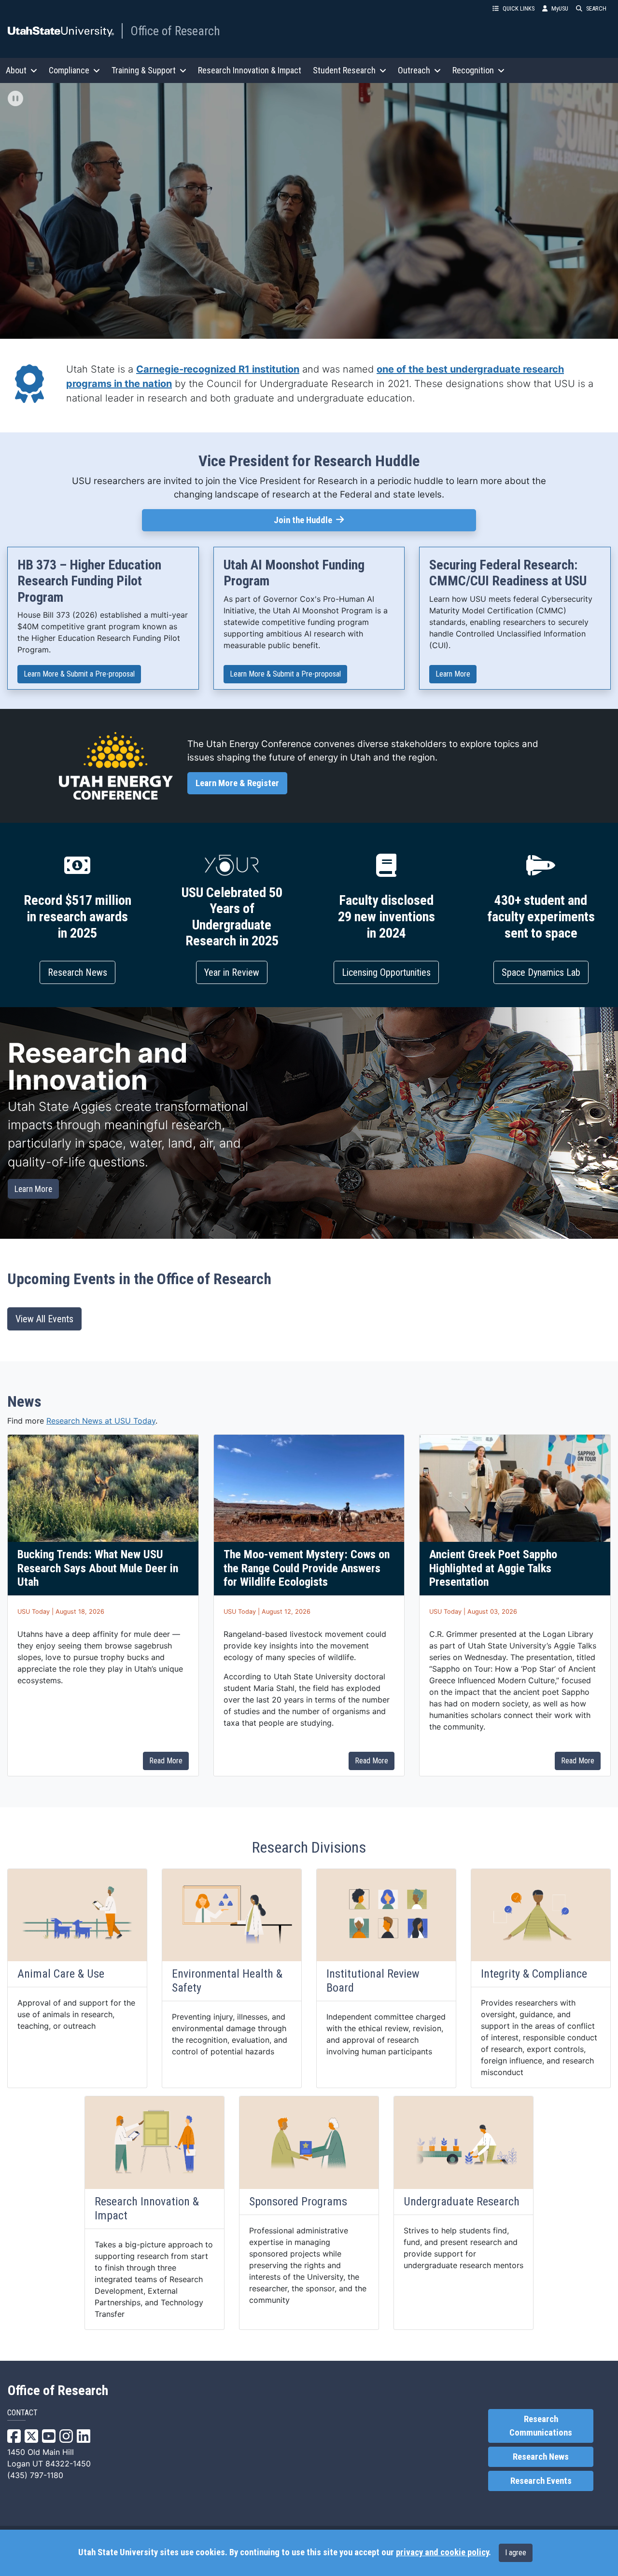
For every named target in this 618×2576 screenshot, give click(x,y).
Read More (166, 1761)
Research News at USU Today (101, 1421)
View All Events (44, 1319)
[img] (15, 98)
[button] (309, 211)
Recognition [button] (473, 70)
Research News (77, 972)
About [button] (16, 70)
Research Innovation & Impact (250, 70)
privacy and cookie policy (442, 2552)
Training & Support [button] (144, 70)
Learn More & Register (241, 783)
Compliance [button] (69, 70)
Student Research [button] (344, 70)
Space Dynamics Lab (541, 972)
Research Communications (541, 2426)
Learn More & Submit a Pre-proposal (79, 675)
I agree (516, 2553)
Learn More (456, 675)
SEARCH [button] (596, 8)
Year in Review (232, 972)
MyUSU (560, 8)
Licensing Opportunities (386, 972)
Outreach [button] (414, 70)
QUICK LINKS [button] (519, 8)
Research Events (541, 2481)
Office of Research (175, 31)
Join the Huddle (331, 520)
